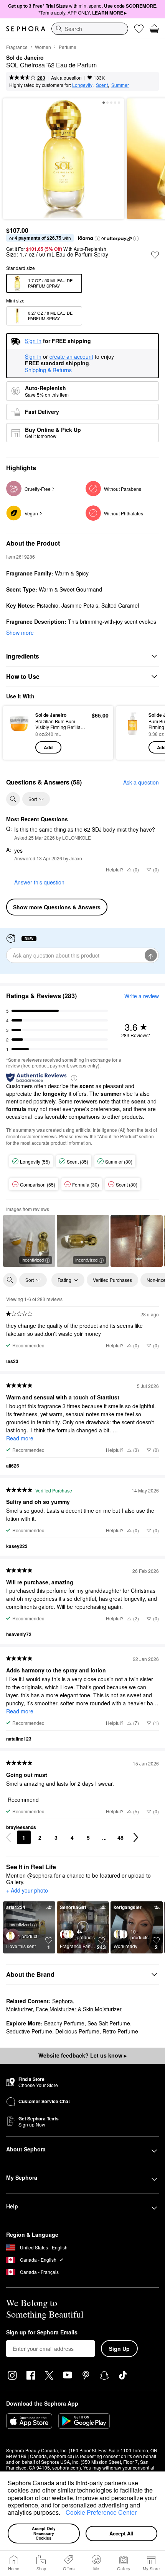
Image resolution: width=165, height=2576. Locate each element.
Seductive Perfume (29, 2031)
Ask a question (66, 78)
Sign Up (119, 2349)
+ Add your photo (27, 1891)
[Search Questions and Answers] (13, 799)
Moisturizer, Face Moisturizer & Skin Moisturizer (64, 2009)
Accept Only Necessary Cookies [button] (44, 2533)
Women (43, 47)
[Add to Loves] (155, 255)
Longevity (82, 85)
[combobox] (90, 29)
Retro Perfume (120, 2031)
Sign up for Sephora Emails (42, 2332)
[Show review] (137, 1241)
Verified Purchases (112, 1280)
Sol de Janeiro (25, 58)
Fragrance (17, 47)
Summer (120, 85)
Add (48, 747)
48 (120, 1837)
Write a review (142, 996)
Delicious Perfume (77, 2031)
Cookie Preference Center (101, 2512)
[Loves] (139, 29)
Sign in (33, 357)
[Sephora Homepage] (26, 29)
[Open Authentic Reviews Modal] (74, 1078)
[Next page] (136, 1837)
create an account (71, 357)
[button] (63, 2514)
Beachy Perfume (64, 2023)
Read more (20, 1438)
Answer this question (39, 882)
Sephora (63, 2001)
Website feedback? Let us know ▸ (82, 2055)
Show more (20, 633)
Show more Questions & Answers (57, 907)
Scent (102, 85)
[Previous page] (8, 1837)
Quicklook (19, 732)
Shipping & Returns (48, 370)
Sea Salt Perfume (109, 2023)
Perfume (68, 47)
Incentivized (33, 1260)
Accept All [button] (121, 2533)
